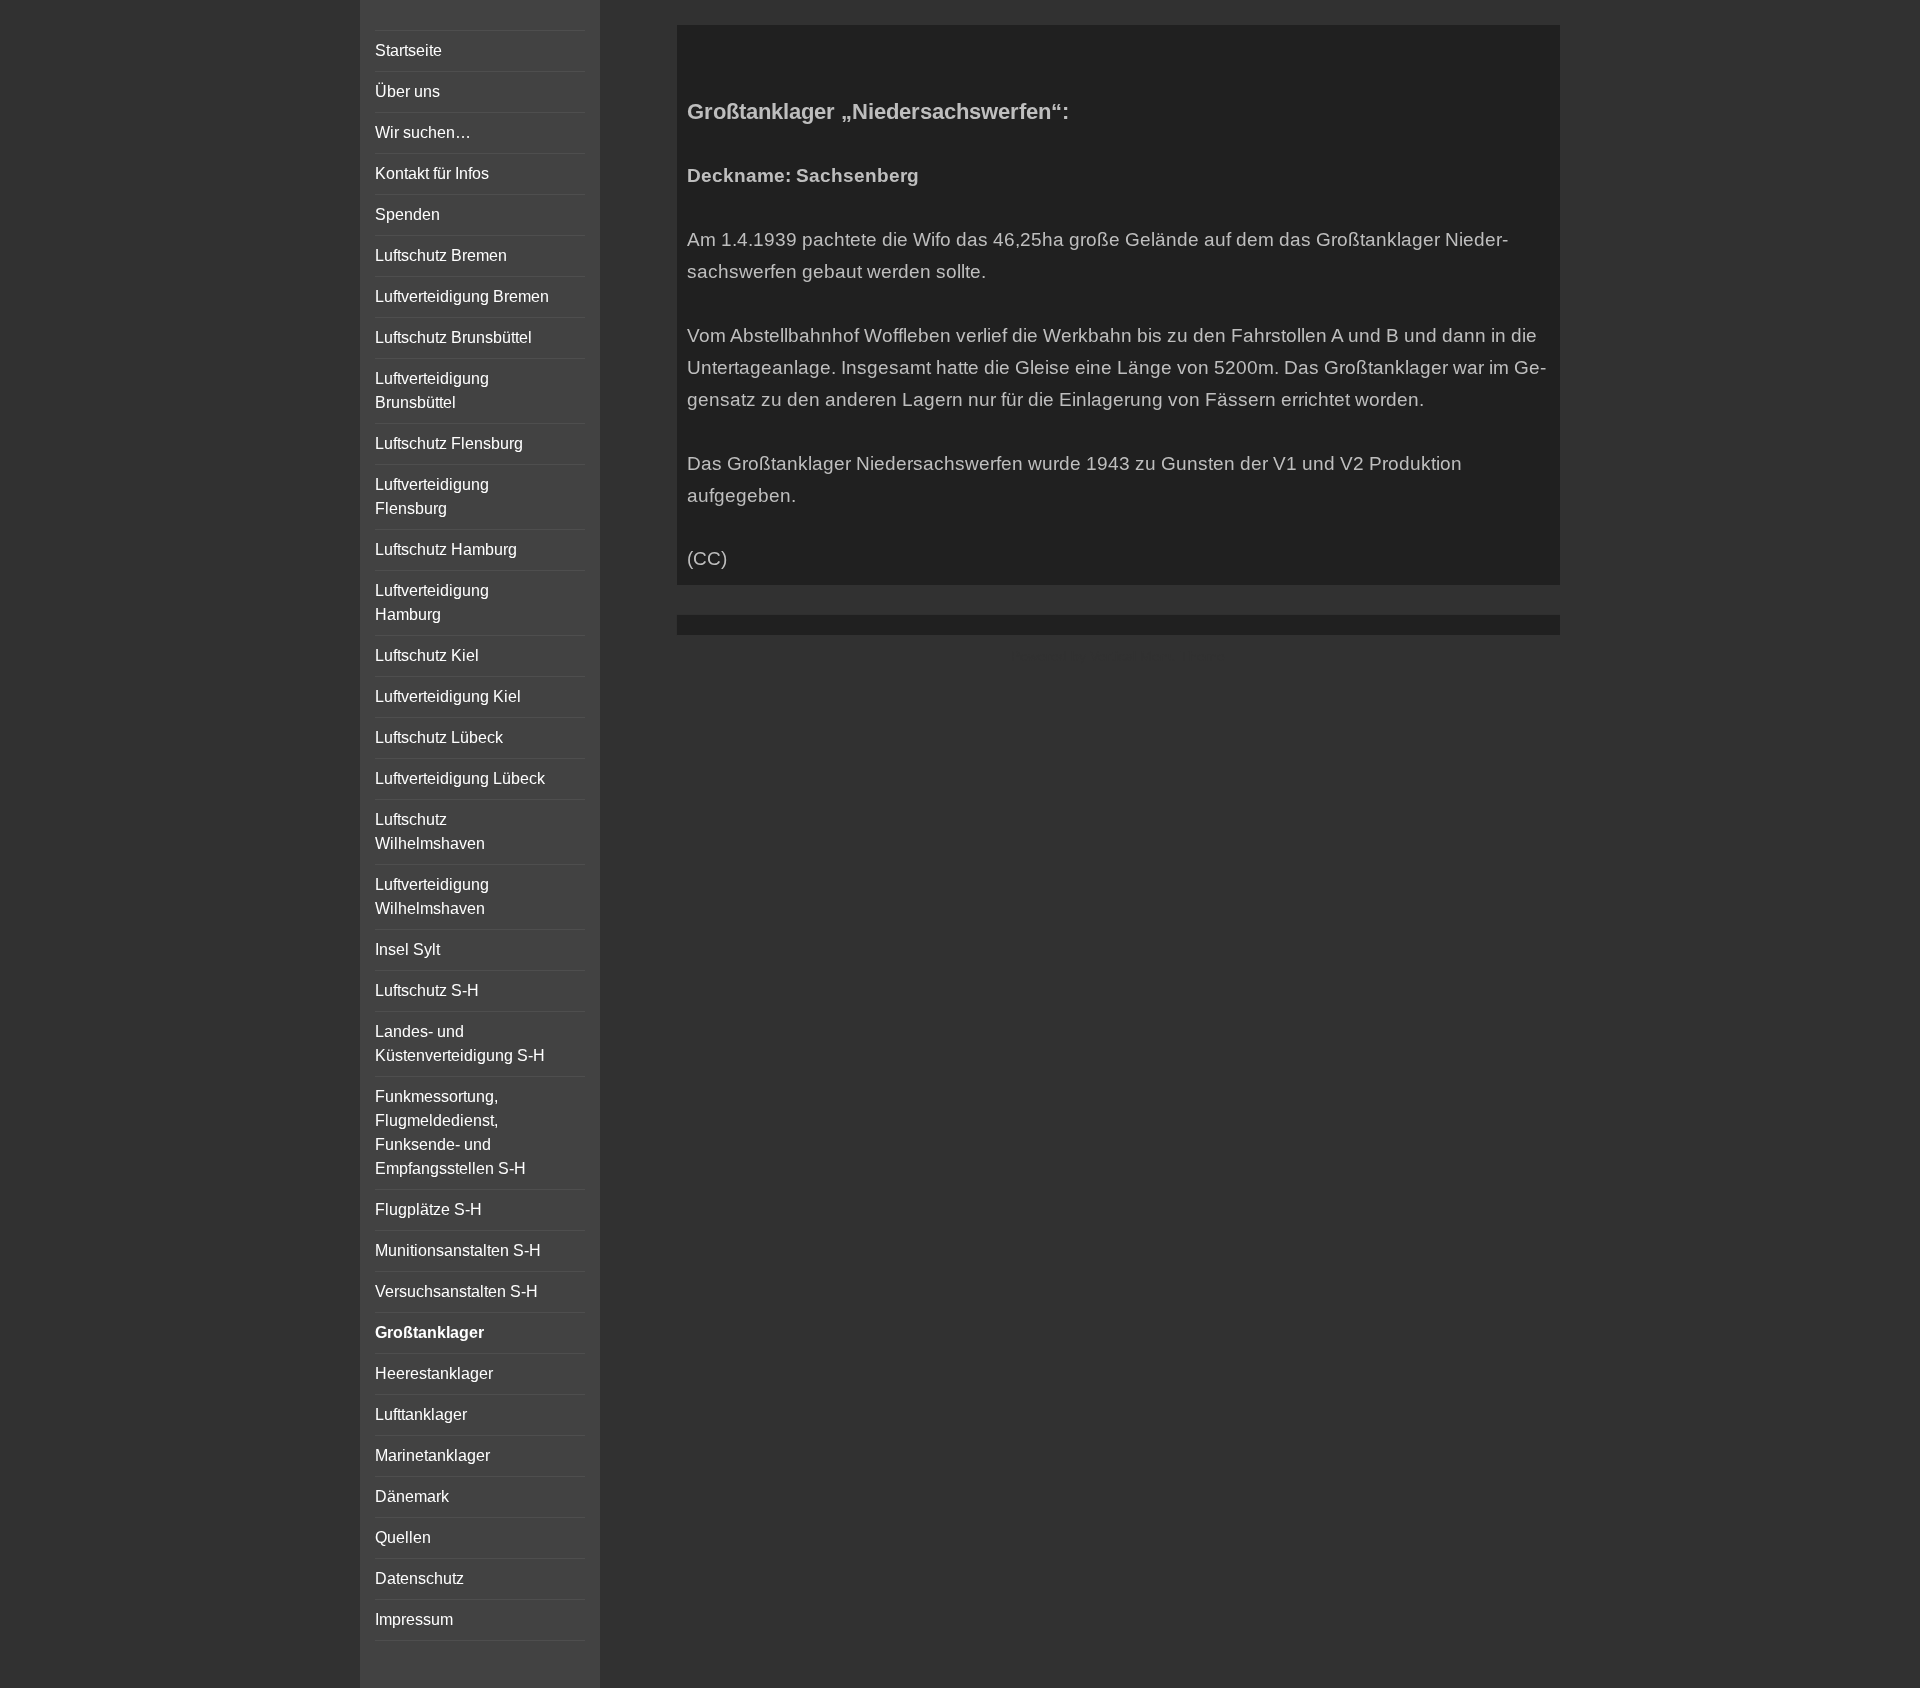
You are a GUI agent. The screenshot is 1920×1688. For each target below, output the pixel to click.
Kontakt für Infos (432, 173)
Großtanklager (429, 1332)
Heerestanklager (434, 1373)
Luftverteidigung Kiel (448, 696)
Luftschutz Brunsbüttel (453, 337)
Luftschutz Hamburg (446, 549)
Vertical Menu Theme (1157, 656)
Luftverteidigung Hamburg (432, 602)
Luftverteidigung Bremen (462, 296)
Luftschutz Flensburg (449, 443)
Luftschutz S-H (427, 990)
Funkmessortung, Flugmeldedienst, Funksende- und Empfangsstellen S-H (450, 1132)
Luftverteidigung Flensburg (432, 496)
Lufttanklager (421, 1414)
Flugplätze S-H (428, 1209)
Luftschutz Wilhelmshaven (430, 831)
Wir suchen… (423, 132)
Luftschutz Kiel (427, 655)
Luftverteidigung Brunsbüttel (432, 390)
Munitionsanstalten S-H (458, 1250)
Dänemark (412, 1496)
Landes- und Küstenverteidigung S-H (460, 1043)
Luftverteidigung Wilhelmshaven (432, 896)
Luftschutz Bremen (441, 255)
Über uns (407, 91)
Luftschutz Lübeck (439, 737)
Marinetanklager (432, 1455)
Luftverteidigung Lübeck (460, 778)
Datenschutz (419, 1578)
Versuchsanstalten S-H (456, 1291)
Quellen (403, 1537)
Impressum (414, 1619)
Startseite (408, 50)
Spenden (407, 214)
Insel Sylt (407, 949)
